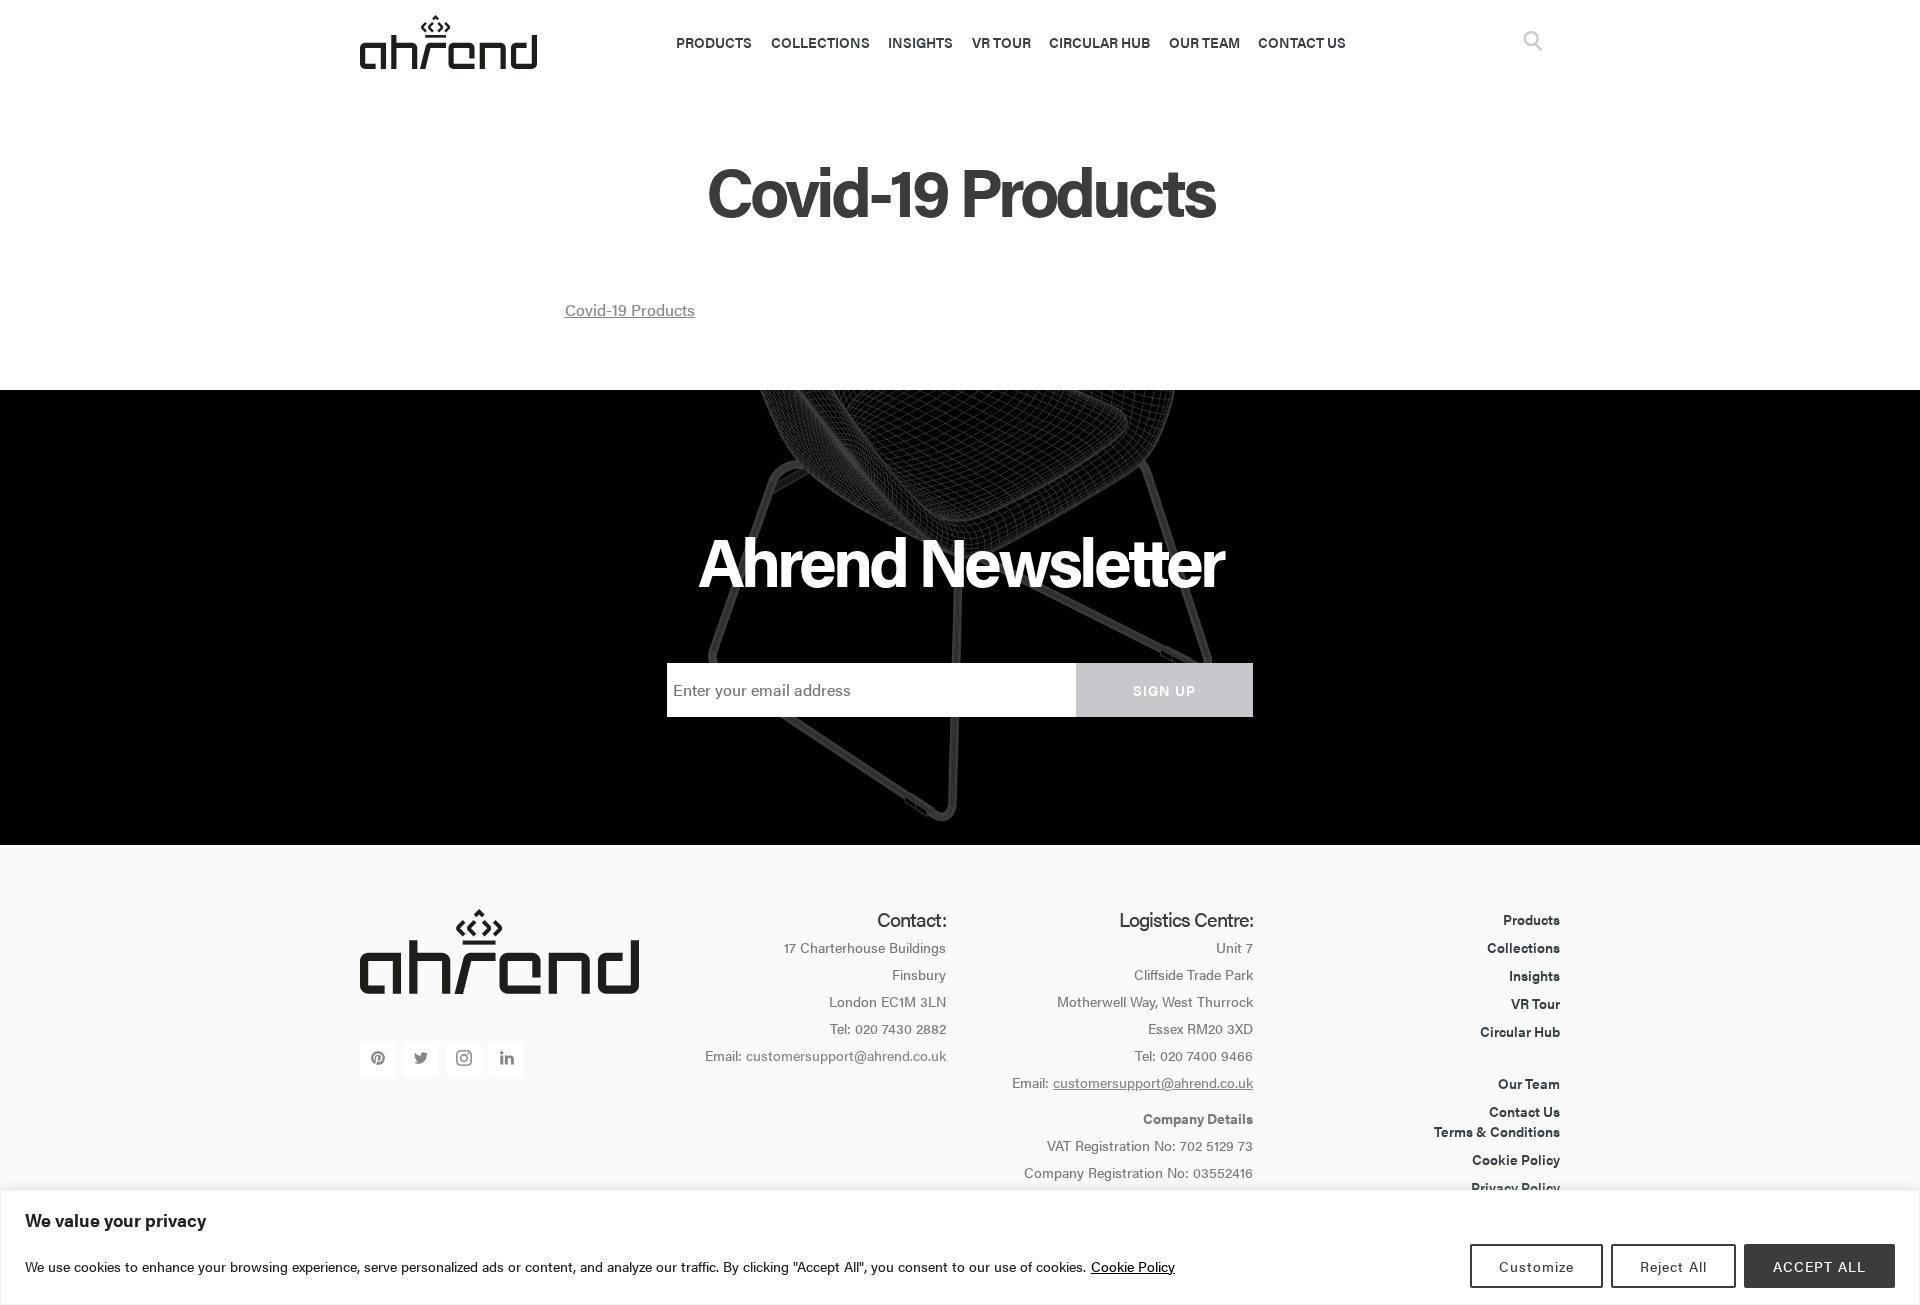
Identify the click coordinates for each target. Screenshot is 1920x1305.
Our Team (1204, 42)
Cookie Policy (1133, 1266)
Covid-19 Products (630, 309)
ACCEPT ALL (1819, 1266)
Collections (820, 42)
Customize (1536, 1266)
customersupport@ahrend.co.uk (846, 1055)
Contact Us (1302, 42)
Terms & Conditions (1497, 1131)
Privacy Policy (1515, 1187)
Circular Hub (1099, 42)
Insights (920, 42)
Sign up (1164, 690)
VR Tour (1001, 42)
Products (714, 42)
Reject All (1673, 1266)
